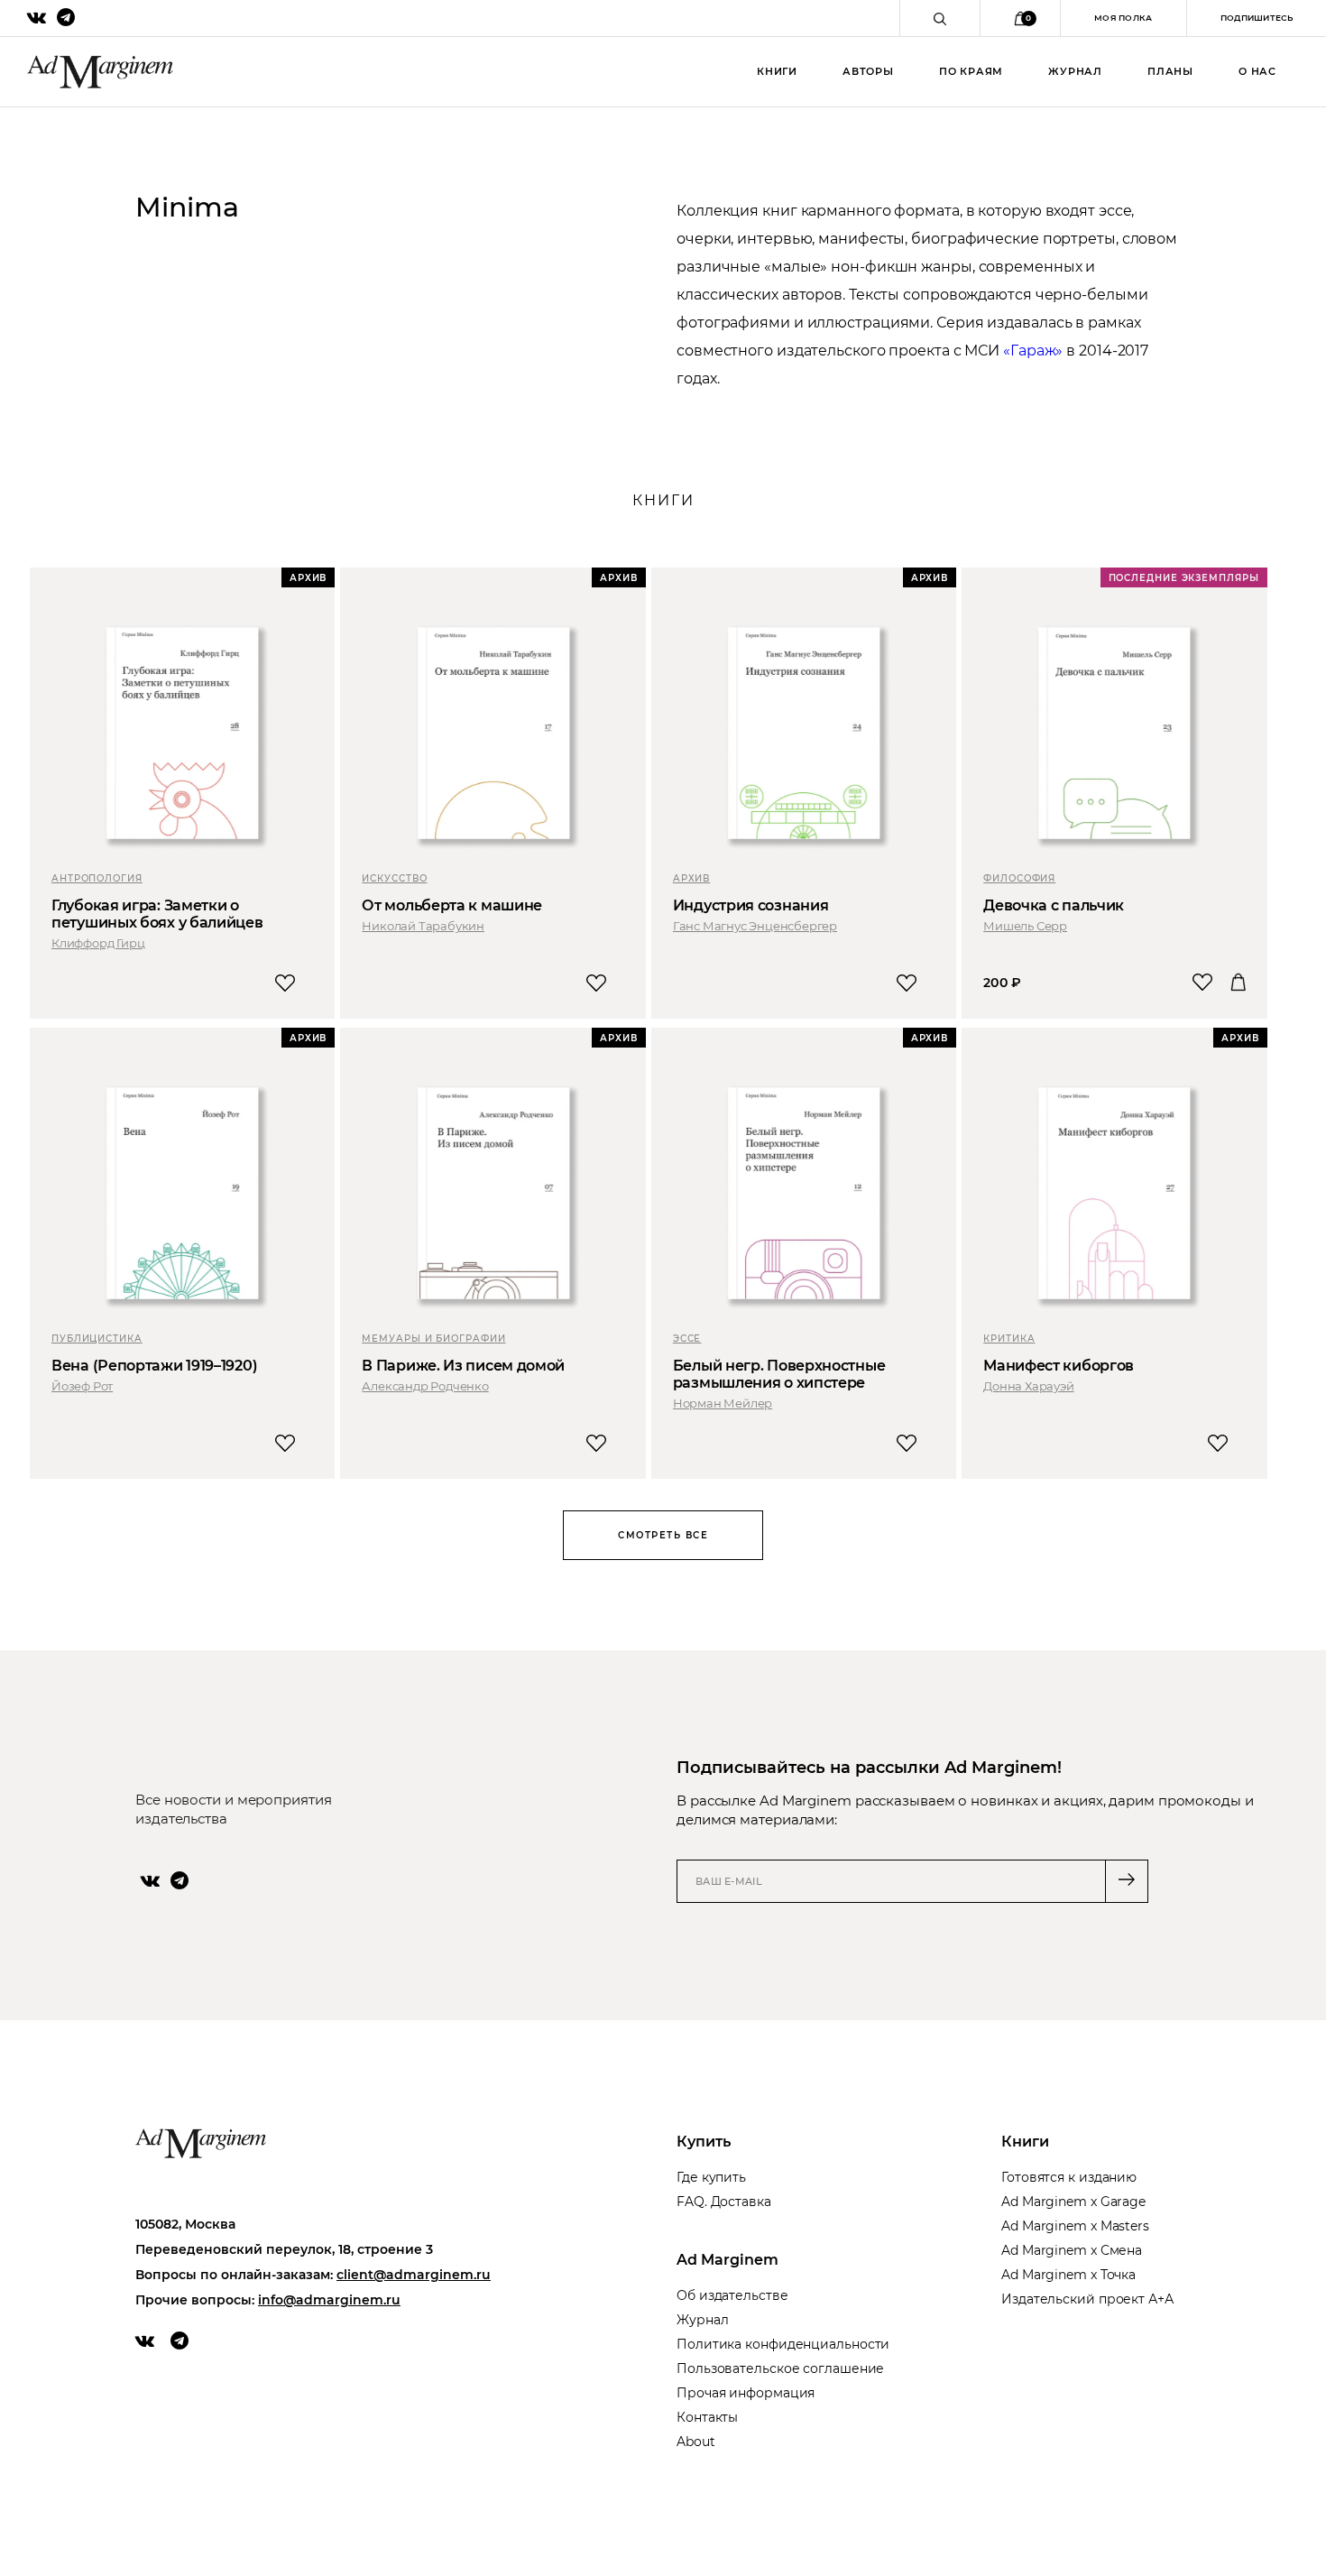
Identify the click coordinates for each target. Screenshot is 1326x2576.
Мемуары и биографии (433, 1339)
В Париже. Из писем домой (463, 1366)
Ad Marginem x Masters (1075, 2226)
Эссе (687, 1339)
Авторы (868, 71)
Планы (1170, 71)
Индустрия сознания (751, 905)
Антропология (97, 878)
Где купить (711, 2177)
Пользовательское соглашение (780, 2368)
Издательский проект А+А (1087, 2299)
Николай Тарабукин (423, 926)
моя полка (1123, 18)
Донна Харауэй (1028, 1386)
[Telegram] (180, 1880)
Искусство (394, 878)
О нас (1257, 71)
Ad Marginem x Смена (1072, 2250)
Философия (1019, 878)
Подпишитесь (1257, 18)
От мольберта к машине (452, 905)
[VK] (150, 1880)
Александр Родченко (425, 1386)
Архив (692, 878)
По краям (971, 71)
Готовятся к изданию (1069, 2177)
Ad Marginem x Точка (1068, 2275)
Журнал (1075, 71)
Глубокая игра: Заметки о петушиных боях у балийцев (157, 914)
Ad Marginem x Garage (1073, 2202)
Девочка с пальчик (1054, 905)
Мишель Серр (1025, 926)
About (696, 2442)
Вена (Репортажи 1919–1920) (154, 1366)
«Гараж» (1033, 351)
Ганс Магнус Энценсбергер (755, 926)
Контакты (707, 2417)
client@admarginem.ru (414, 2275)
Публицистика (97, 1339)
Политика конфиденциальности (783, 2344)
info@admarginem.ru (329, 2300)
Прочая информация (746, 2393)
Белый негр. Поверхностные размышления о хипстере (779, 1374)
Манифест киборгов (1059, 1366)
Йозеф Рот (82, 1386)
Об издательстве (732, 2295)
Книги (777, 71)
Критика (1009, 1339)
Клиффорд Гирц (98, 943)
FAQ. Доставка (724, 2202)
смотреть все (663, 1535)
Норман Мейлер (723, 1403)
